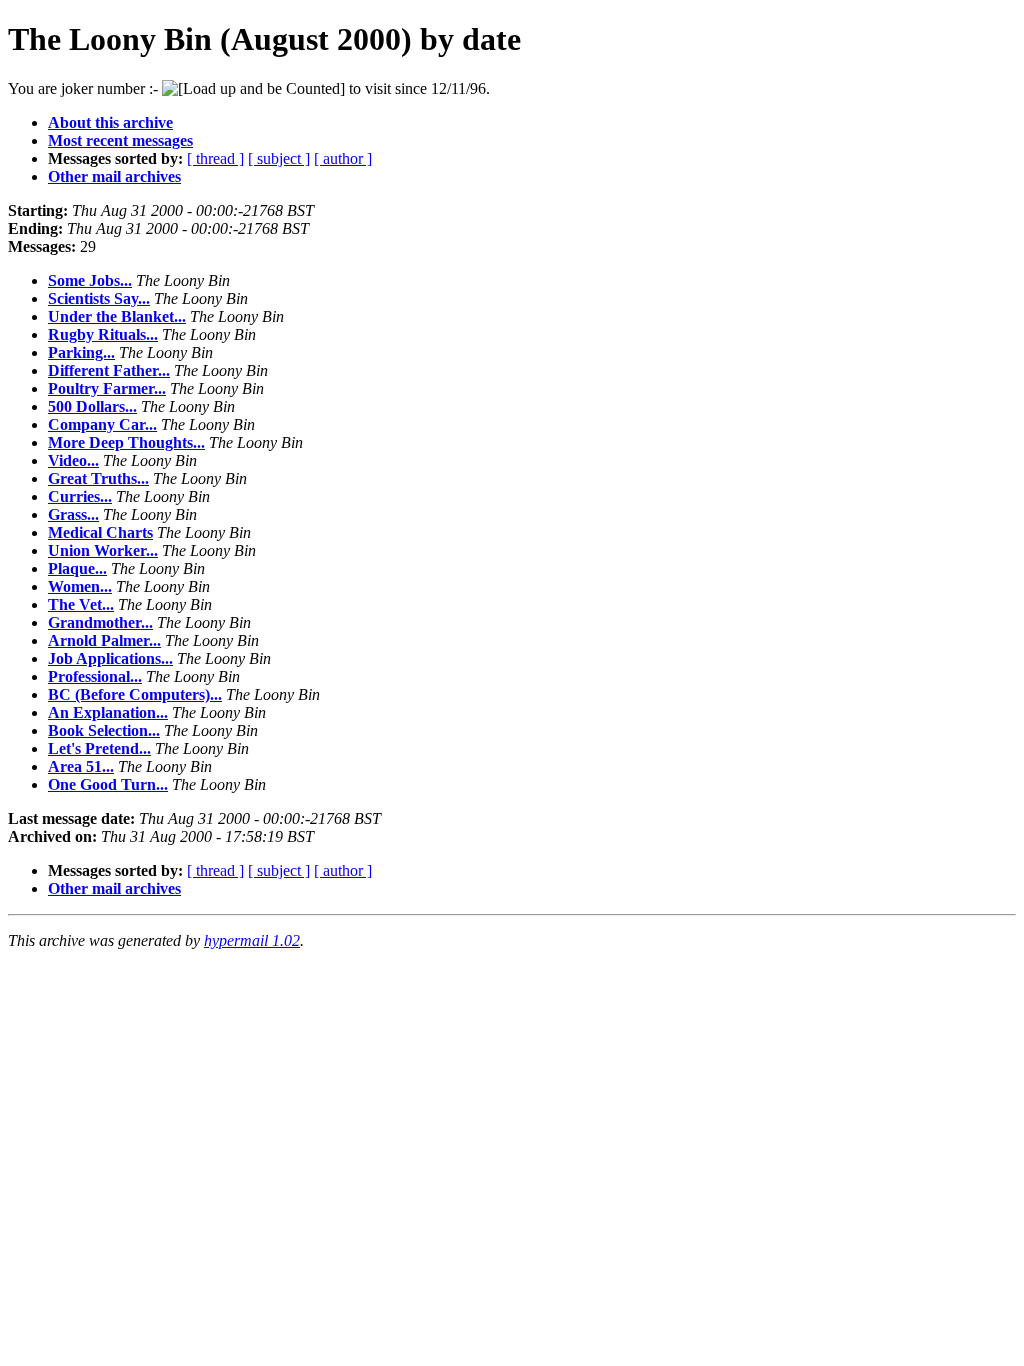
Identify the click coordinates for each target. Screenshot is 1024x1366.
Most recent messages (120, 140)
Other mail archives (114, 176)
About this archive (110, 122)
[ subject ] (279, 158)
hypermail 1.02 (252, 940)
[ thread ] (215, 158)
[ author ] (343, 158)
